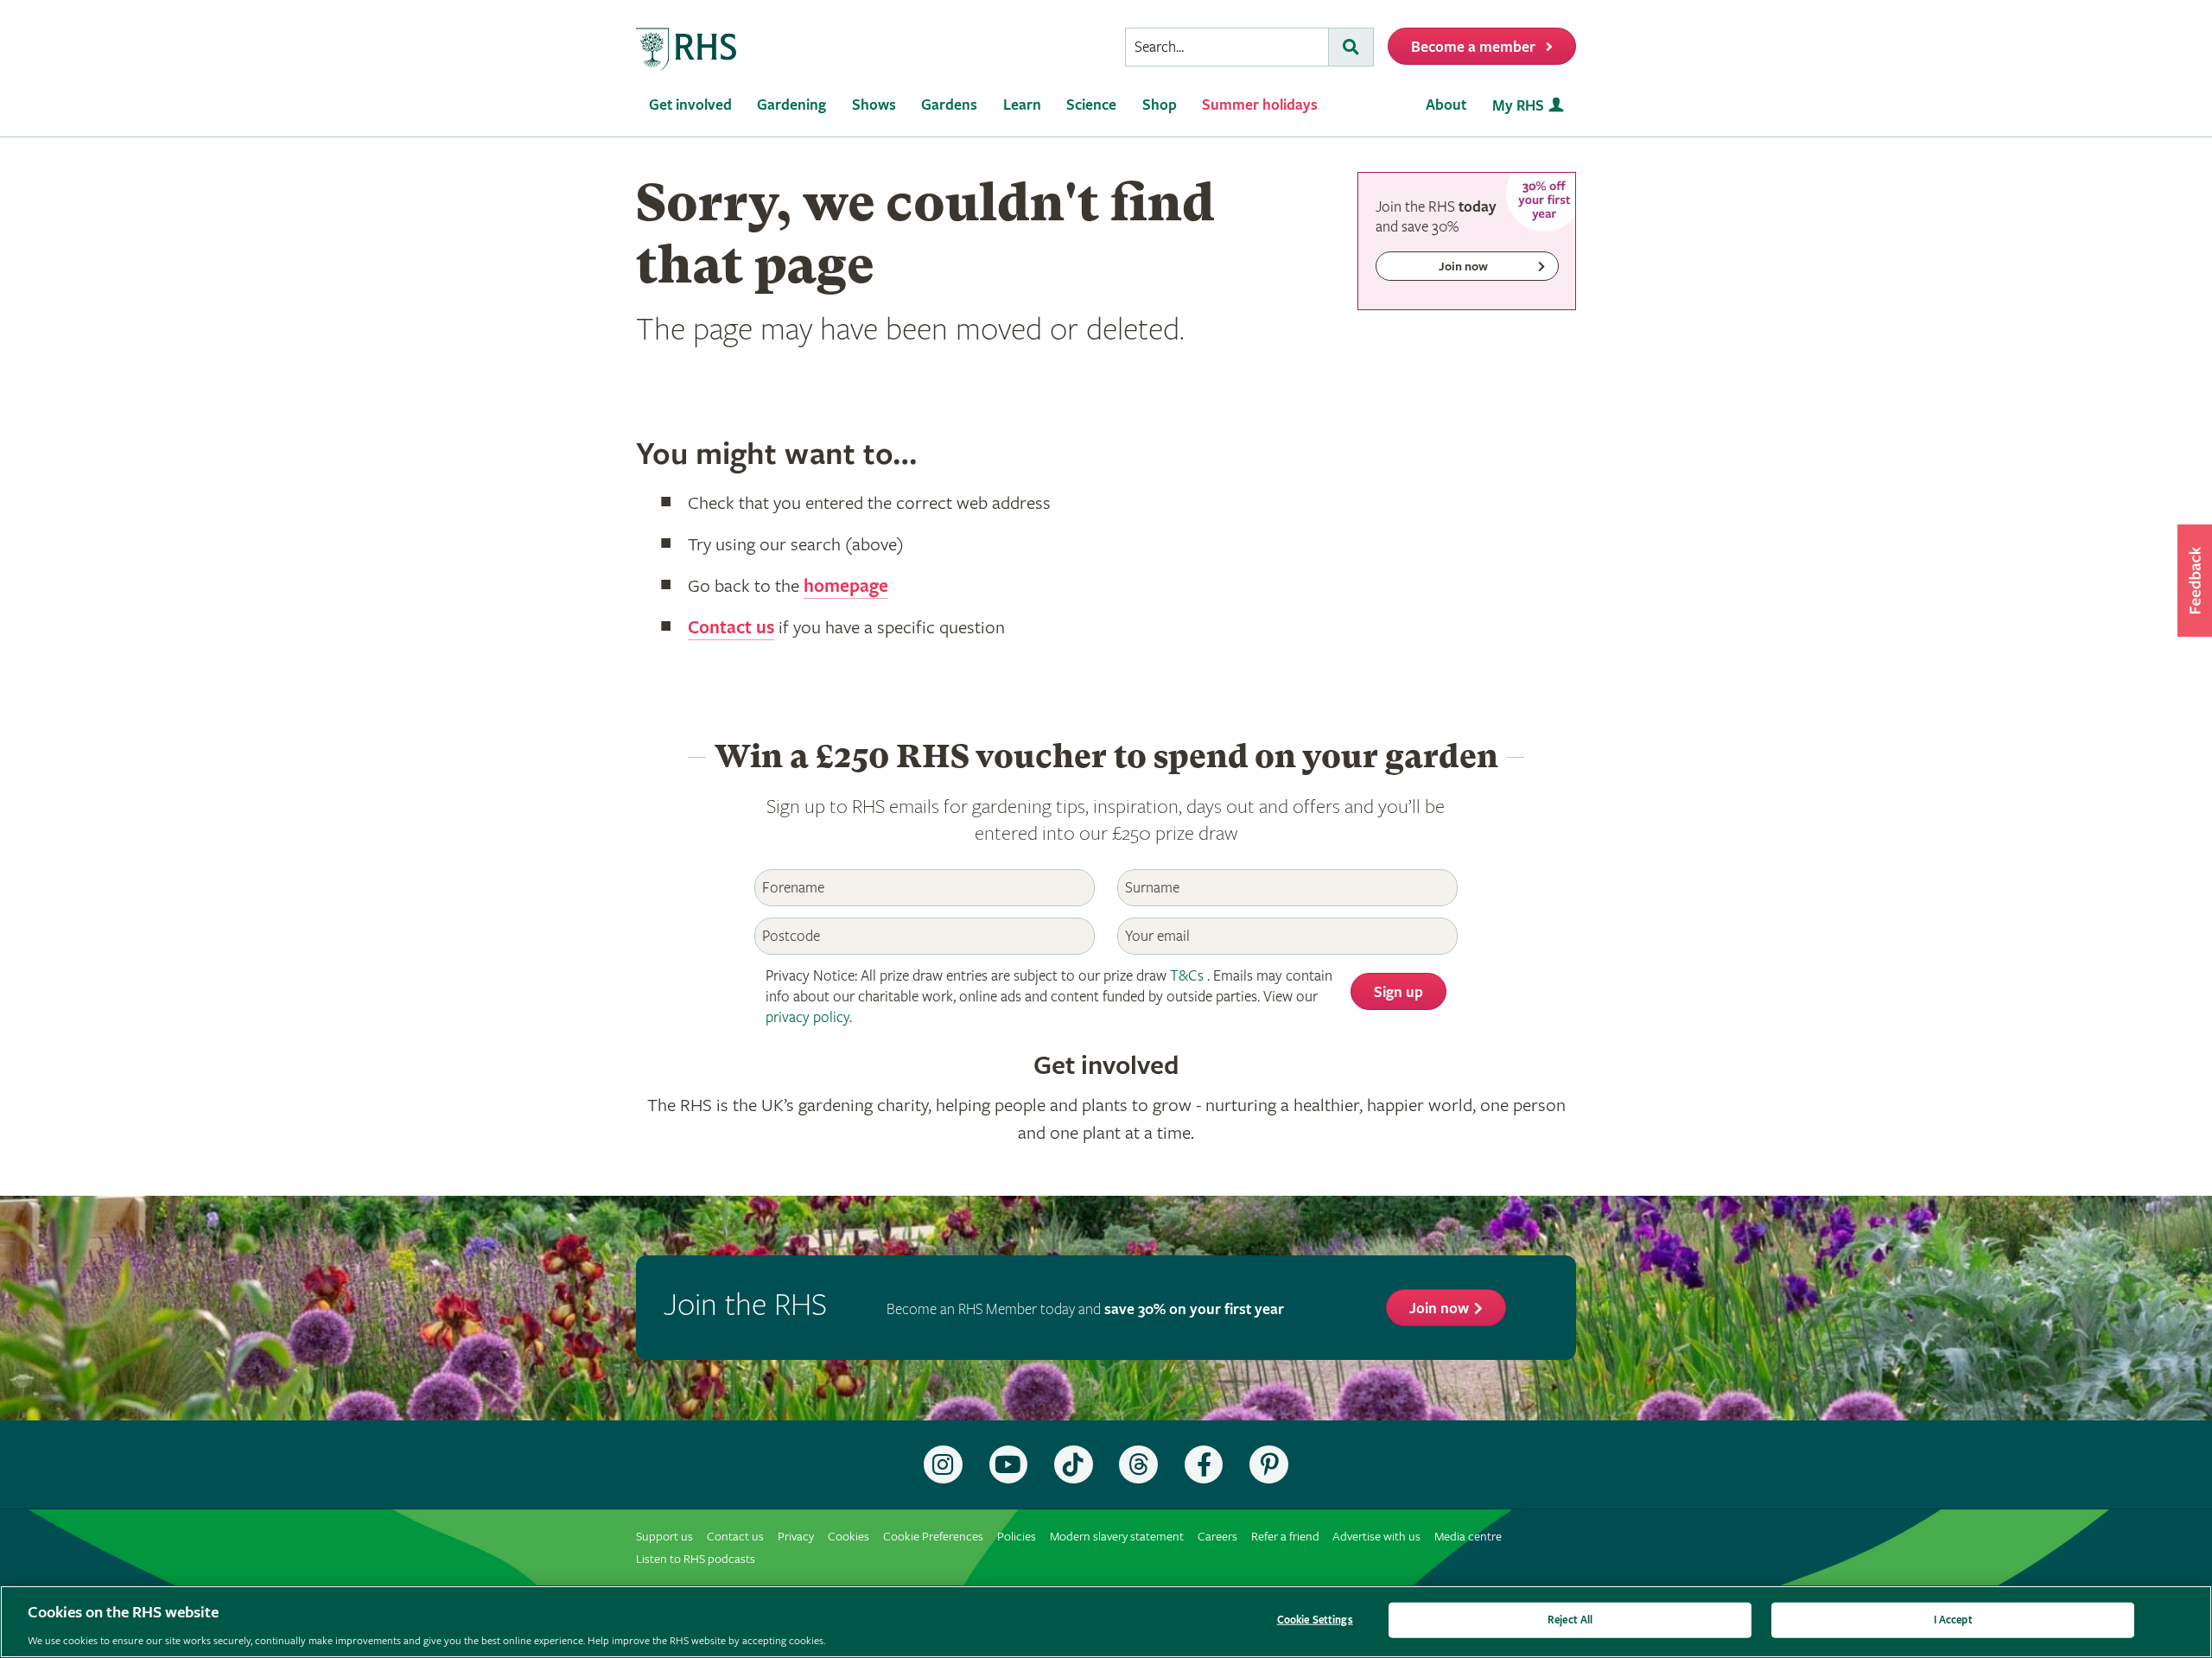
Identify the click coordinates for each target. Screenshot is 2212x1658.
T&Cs (1187, 976)
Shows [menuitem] (874, 105)
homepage (846, 587)
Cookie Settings (1315, 1620)
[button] (2195, 581)
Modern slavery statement (1117, 1537)
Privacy (796, 1537)
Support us (664, 1537)
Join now (1439, 1309)
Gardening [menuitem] (791, 105)
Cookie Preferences (933, 1537)
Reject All (1570, 1620)
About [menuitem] (1446, 105)
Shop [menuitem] (1160, 105)
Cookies (849, 1537)
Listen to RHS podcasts (696, 1559)
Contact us (731, 628)
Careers (1217, 1537)
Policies (1017, 1537)
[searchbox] (1227, 47)
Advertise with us (1376, 1537)
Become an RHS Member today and (1085, 1309)
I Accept (1953, 1620)
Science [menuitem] (1091, 105)
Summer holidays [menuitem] (1260, 105)
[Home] (687, 50)
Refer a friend (1285, 1537)
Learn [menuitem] (1022, 105)
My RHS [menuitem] (1518, 106)
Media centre (1468, 1537)
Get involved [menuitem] (690, 105)
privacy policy (807, 1017)
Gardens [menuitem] (949, 105)
